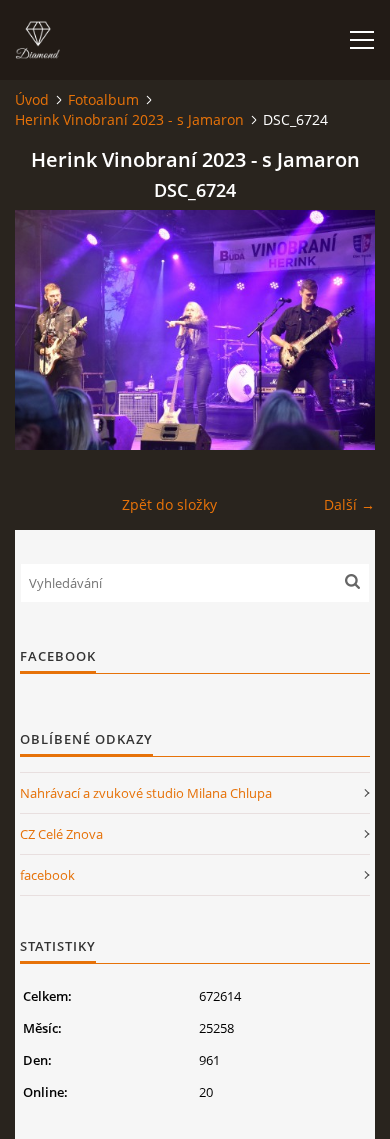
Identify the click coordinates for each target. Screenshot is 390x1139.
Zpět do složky (169, 504)
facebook (47, 875)
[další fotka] (342, 330)
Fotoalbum (103, 99)
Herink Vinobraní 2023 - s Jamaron (129, 119)
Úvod (32, 99)
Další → (349, 504)
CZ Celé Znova (61, 834)
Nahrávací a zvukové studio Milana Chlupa (146, 793)
